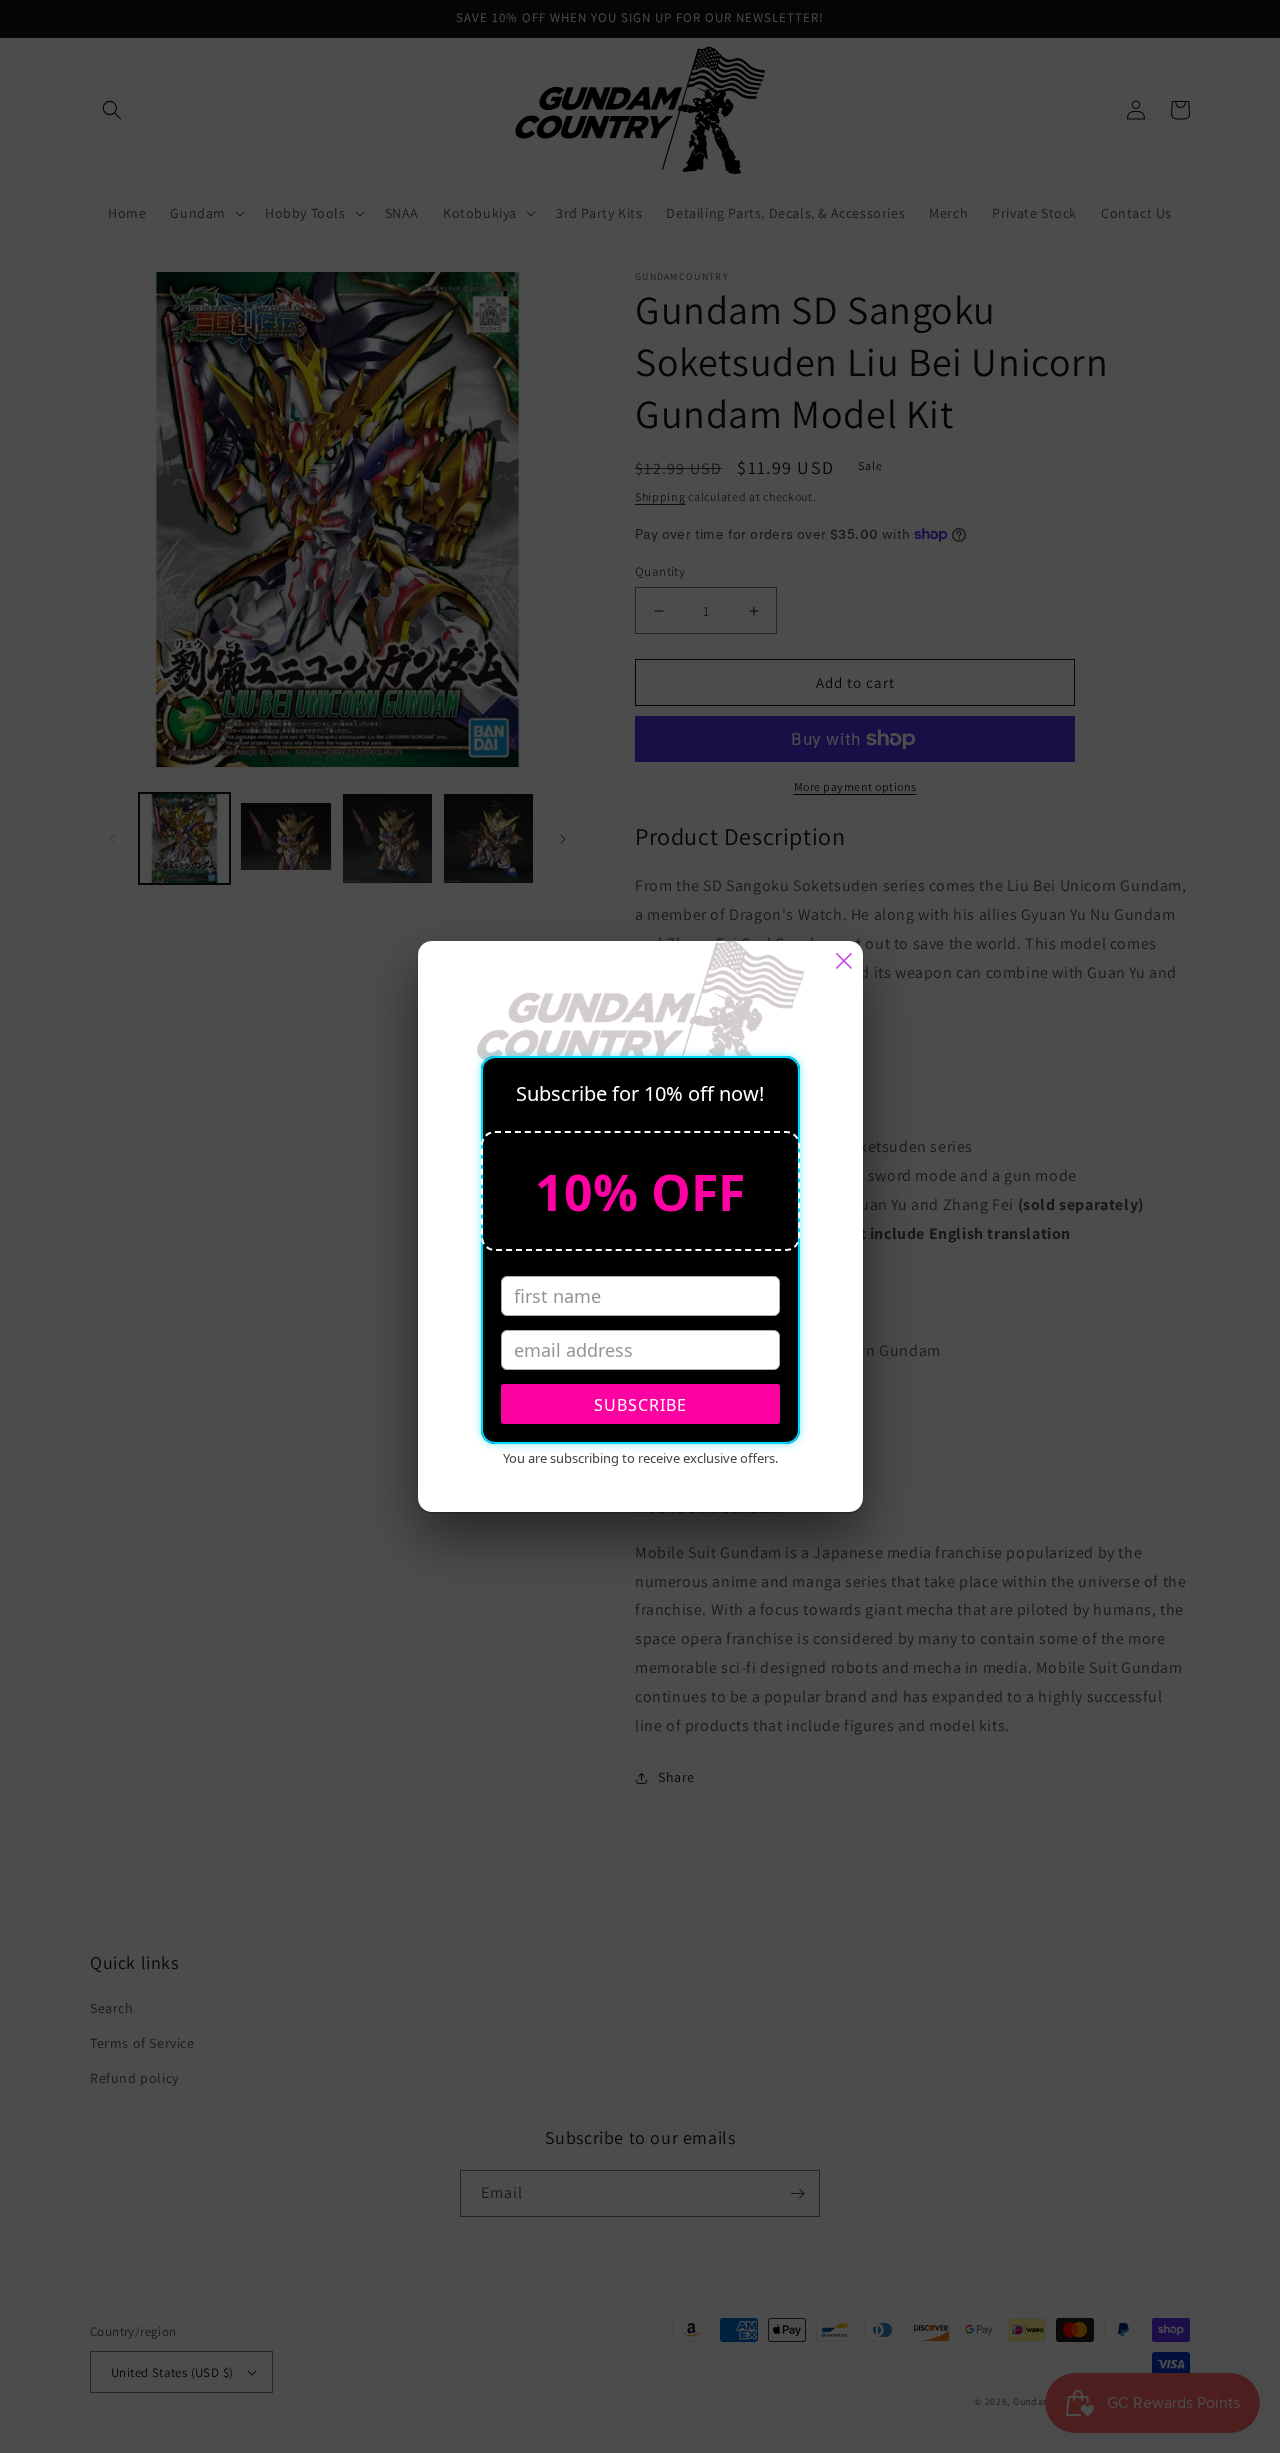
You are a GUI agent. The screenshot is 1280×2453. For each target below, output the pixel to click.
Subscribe (640, 1405)
